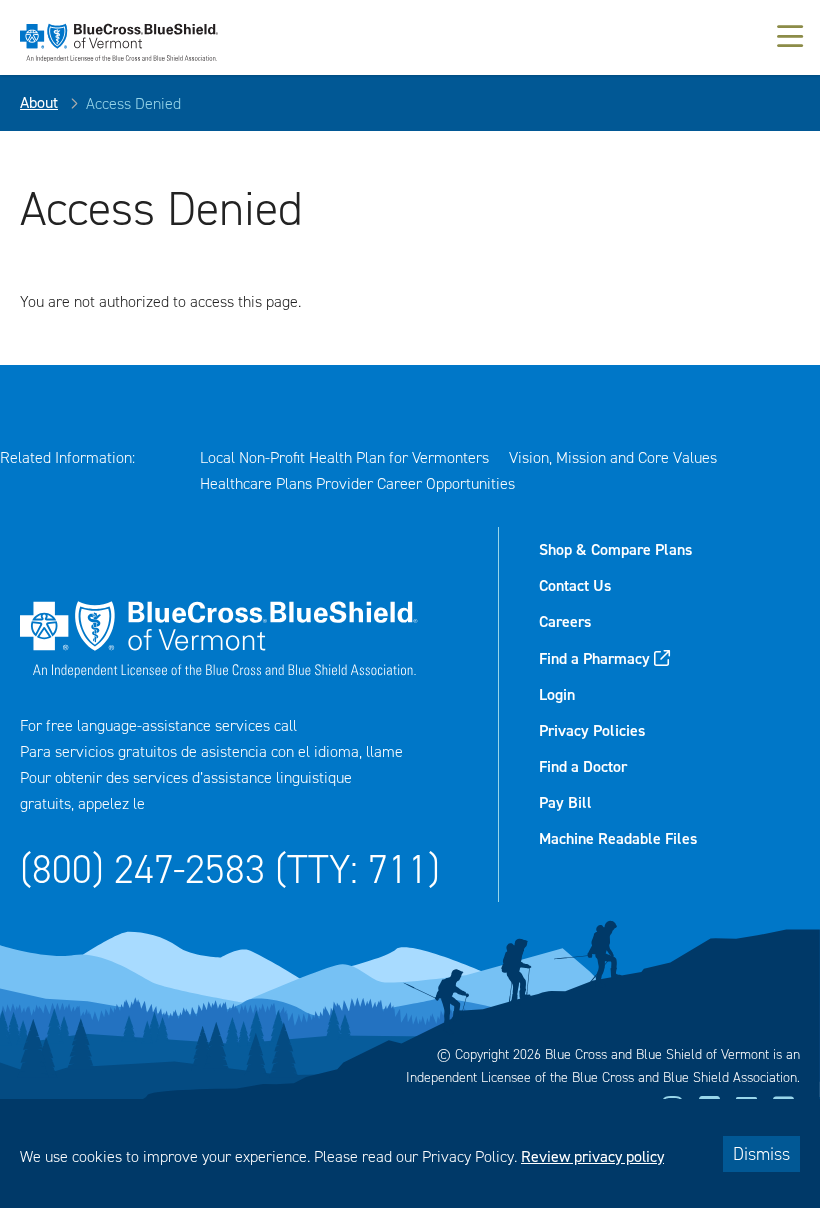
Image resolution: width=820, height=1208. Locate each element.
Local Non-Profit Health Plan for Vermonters (344, 457)
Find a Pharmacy (594, 658)
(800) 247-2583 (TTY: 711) (230, 869)
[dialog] (410, 1153)
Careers (565, 621)
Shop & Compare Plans (615, 549)
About (39, 102)
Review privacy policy (592, 1156)
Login (557, 694)
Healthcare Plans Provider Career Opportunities (357, 483)
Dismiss (761, 1154)
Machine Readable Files (618, 838)
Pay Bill (565, 802)
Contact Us (575, 585)
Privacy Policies (592, 730)
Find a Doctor (583, 766)
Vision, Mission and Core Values (613, 457)
